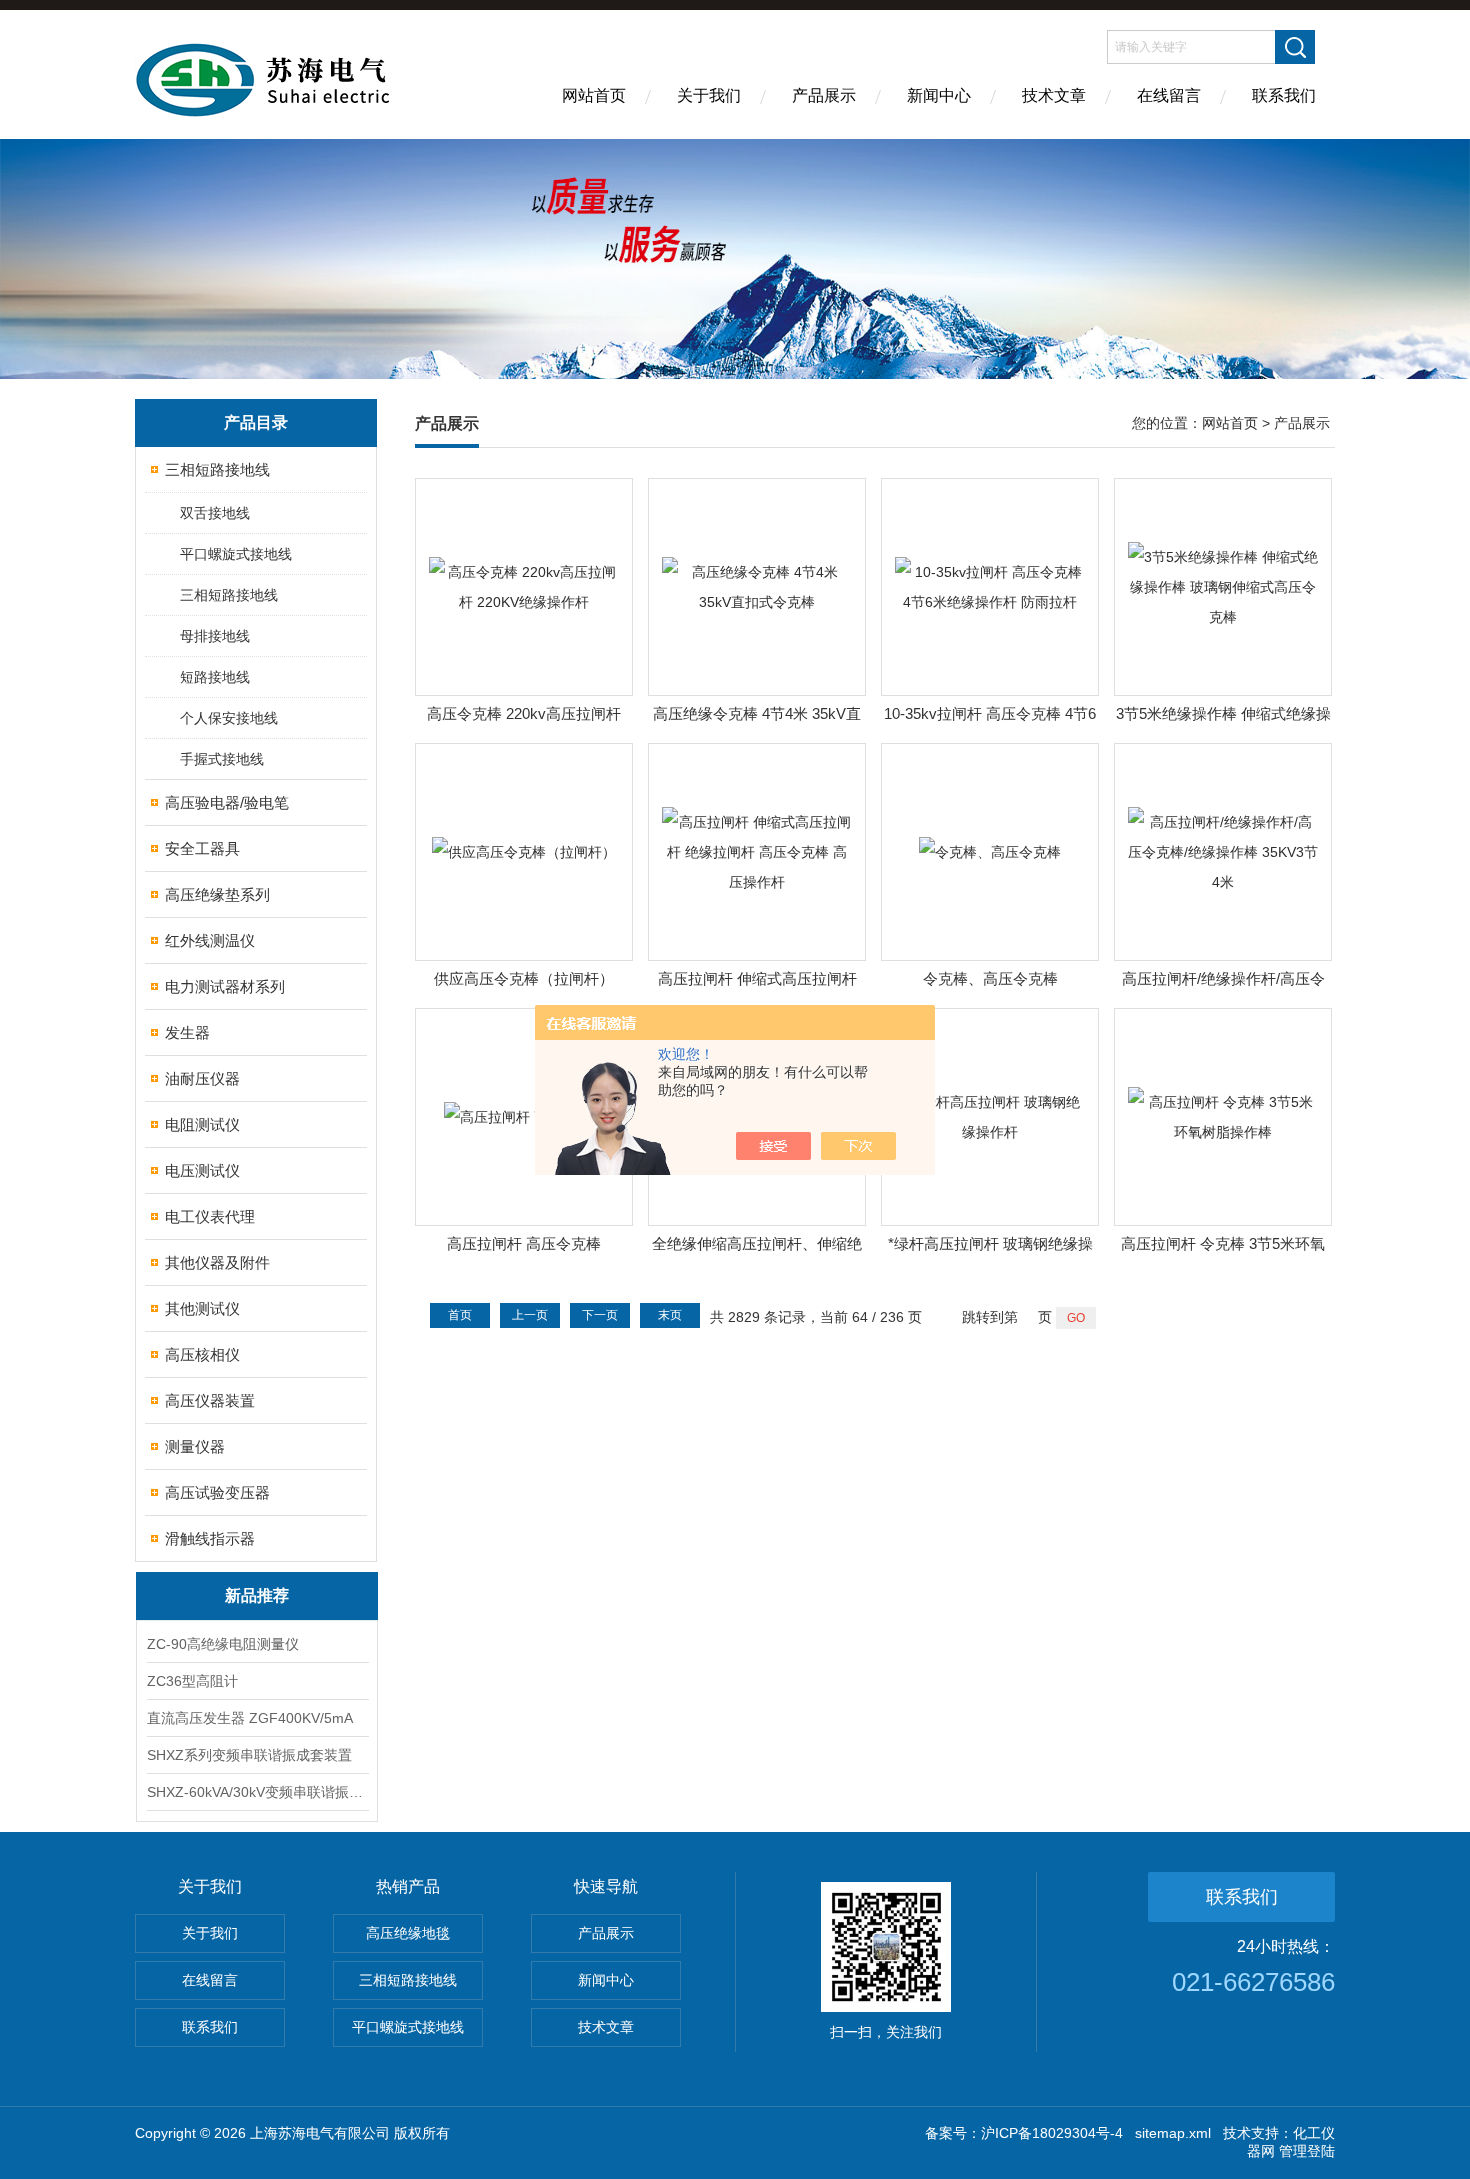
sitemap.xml (1173, 2133)
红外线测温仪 (210, 940)
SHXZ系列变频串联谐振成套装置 (249, 1755)
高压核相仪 (202, 1354)
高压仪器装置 (210, 1400)
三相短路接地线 (217, 469)
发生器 (187, 1032)
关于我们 (709, 95)
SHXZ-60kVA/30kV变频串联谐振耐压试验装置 (257, 1792)
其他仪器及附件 (217, 1262)
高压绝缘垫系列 (217, 894)
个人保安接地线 (229, 718)
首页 (460, 1315)
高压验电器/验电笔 (227, 802)
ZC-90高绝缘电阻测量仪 (223, 1644)
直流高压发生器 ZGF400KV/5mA (250, 1718)
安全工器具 (202, 848)
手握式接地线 (222, 759)
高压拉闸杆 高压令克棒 (524, 1243)
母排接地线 (215, 636)
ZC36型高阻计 (192, 1681)
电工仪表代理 (210, 1216)
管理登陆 (1307, 2151)
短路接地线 (215, 677)
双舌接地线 (215, 513)
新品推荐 (257, 1595)
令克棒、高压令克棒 (990, 978)
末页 (670, 1315)
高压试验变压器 (217, 1492)
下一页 (600, 1315)
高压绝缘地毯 (408, 1933)
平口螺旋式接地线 (236, 554)
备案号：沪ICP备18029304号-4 (1024, 2133)
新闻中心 (939, 95)
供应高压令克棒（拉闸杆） (524, 978)
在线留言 (1169, 95)
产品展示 (824, 95)
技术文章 (1054, 95)
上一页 (530, 1315)
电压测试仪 (202, 1170)
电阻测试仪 (202, 1124)
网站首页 (594, 95)
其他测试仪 (202, 1308)
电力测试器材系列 (225, 986)
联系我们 (1284, 95)
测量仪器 (195, 1446)
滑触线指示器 (210, 1538)
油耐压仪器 (202, 1078)
